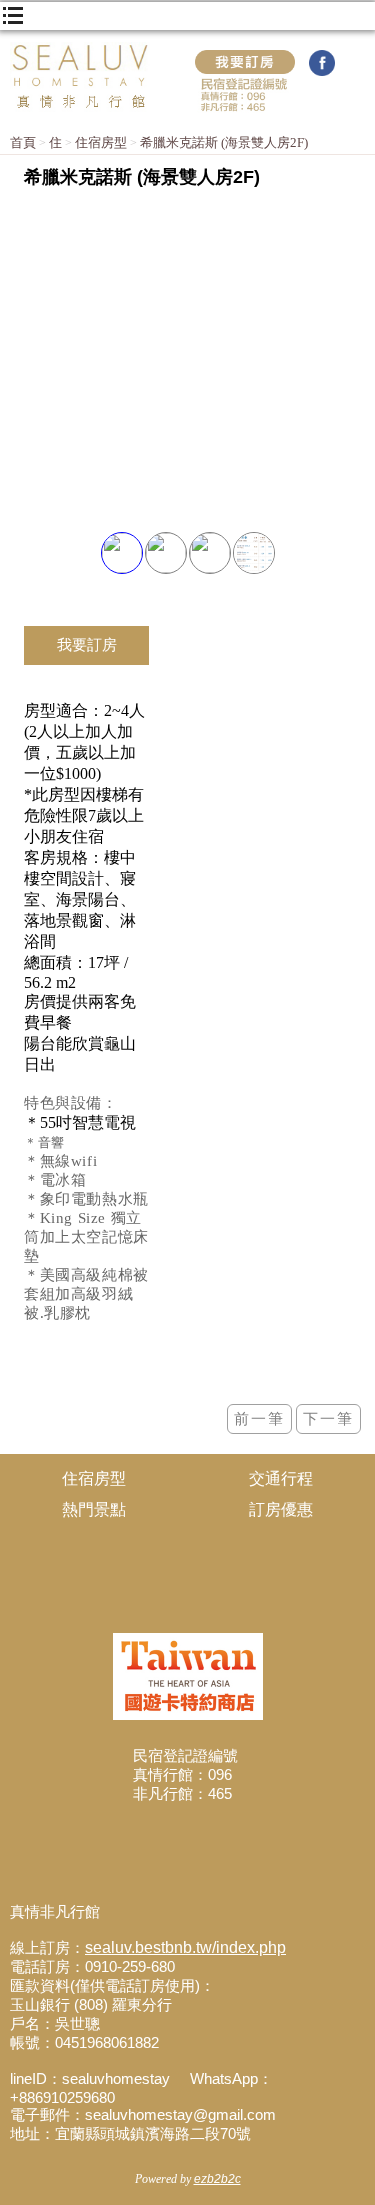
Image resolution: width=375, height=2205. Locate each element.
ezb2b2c (217, 2179)
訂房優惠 (281, 1509)
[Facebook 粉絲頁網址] (322, 72)
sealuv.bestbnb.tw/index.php (185, 1947)
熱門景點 (94, 1509)
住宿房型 (101, 142)
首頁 (23, 142)
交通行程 (281, 1478)
